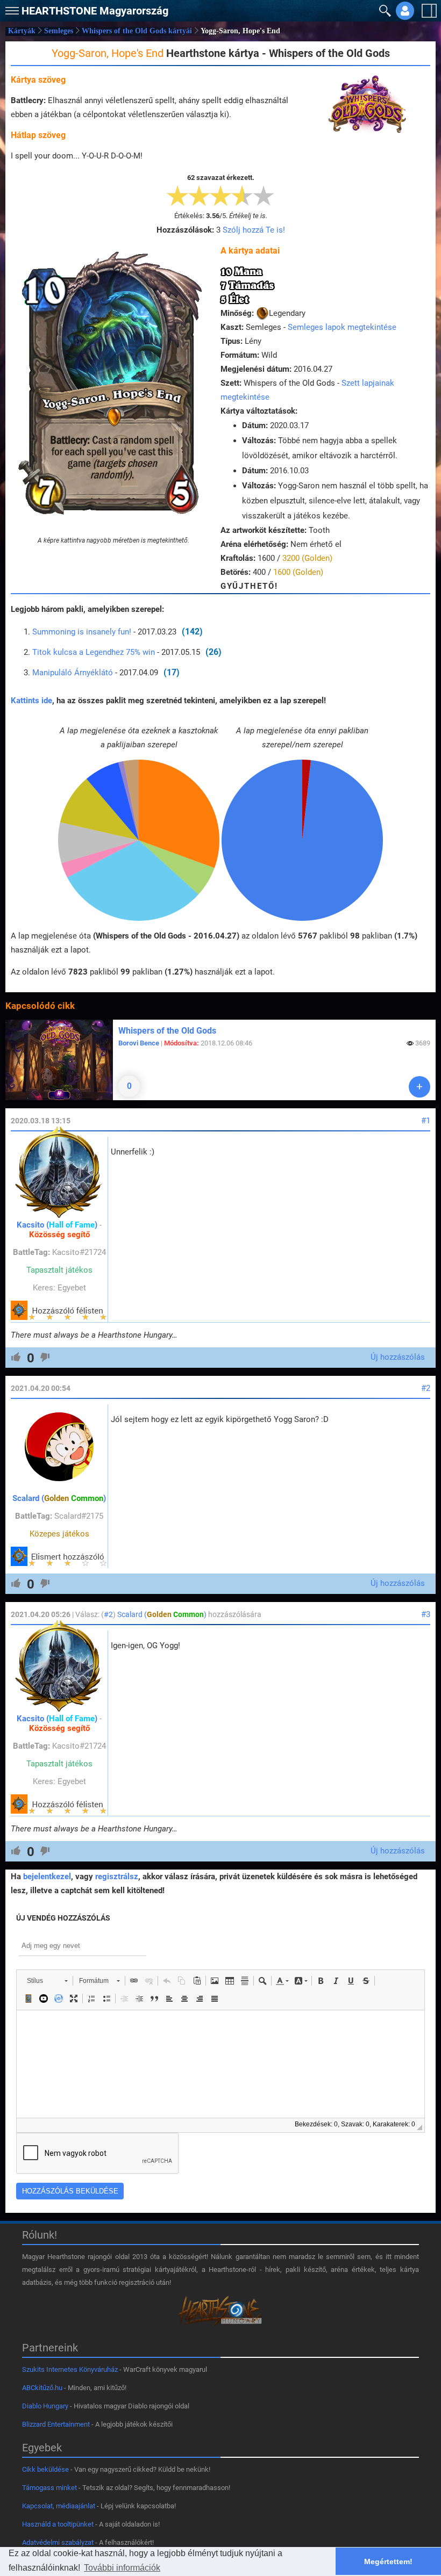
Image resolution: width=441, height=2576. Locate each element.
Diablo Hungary (45, 2406)
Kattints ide (31, 701)
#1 (426, 1121)
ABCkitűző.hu (42, 2388)
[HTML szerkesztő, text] (220, 2064)
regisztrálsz (117, 1877)
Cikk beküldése (45, 2469)
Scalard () (59, 1498)
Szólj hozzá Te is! (254, 230)
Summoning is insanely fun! (83, 632)
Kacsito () (57, 1225)
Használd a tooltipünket (58, 2524)
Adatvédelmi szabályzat (58, 2542)
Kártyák (22, 31)
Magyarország (95, 11)
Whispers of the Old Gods (167, 1031)
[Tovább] (419, 1087)
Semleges (59, 31)
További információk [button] (122, 2568)
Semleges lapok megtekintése (342, 327)
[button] (11, 8)
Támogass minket (49, 2488)
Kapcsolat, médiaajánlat (59, 2506)
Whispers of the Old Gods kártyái (137, 31)
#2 (426, 1388)
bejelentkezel (47, 1877)
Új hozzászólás (398, 1357)
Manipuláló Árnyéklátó (73, 673)
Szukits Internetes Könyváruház (70, 2369)
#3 (426, 1614)
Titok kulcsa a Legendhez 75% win (94, 652)
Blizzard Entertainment (56, 2424)
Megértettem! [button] (388, 2561)
